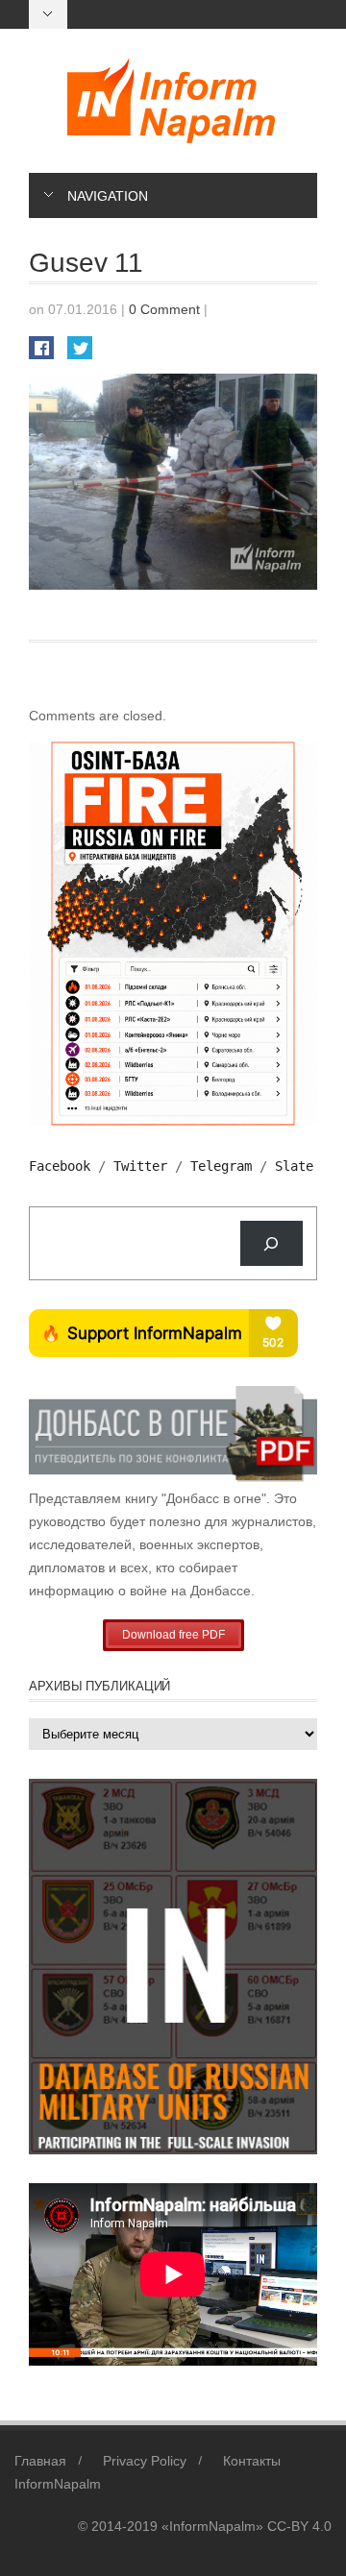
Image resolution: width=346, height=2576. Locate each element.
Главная (40, 2461)
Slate (294, 1166)
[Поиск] (272, 1243)
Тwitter (140, 1166)
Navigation (108, 196)
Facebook (60, 1166)
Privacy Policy (145, 2461)
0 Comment (164, 309)
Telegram (221, 1166)
